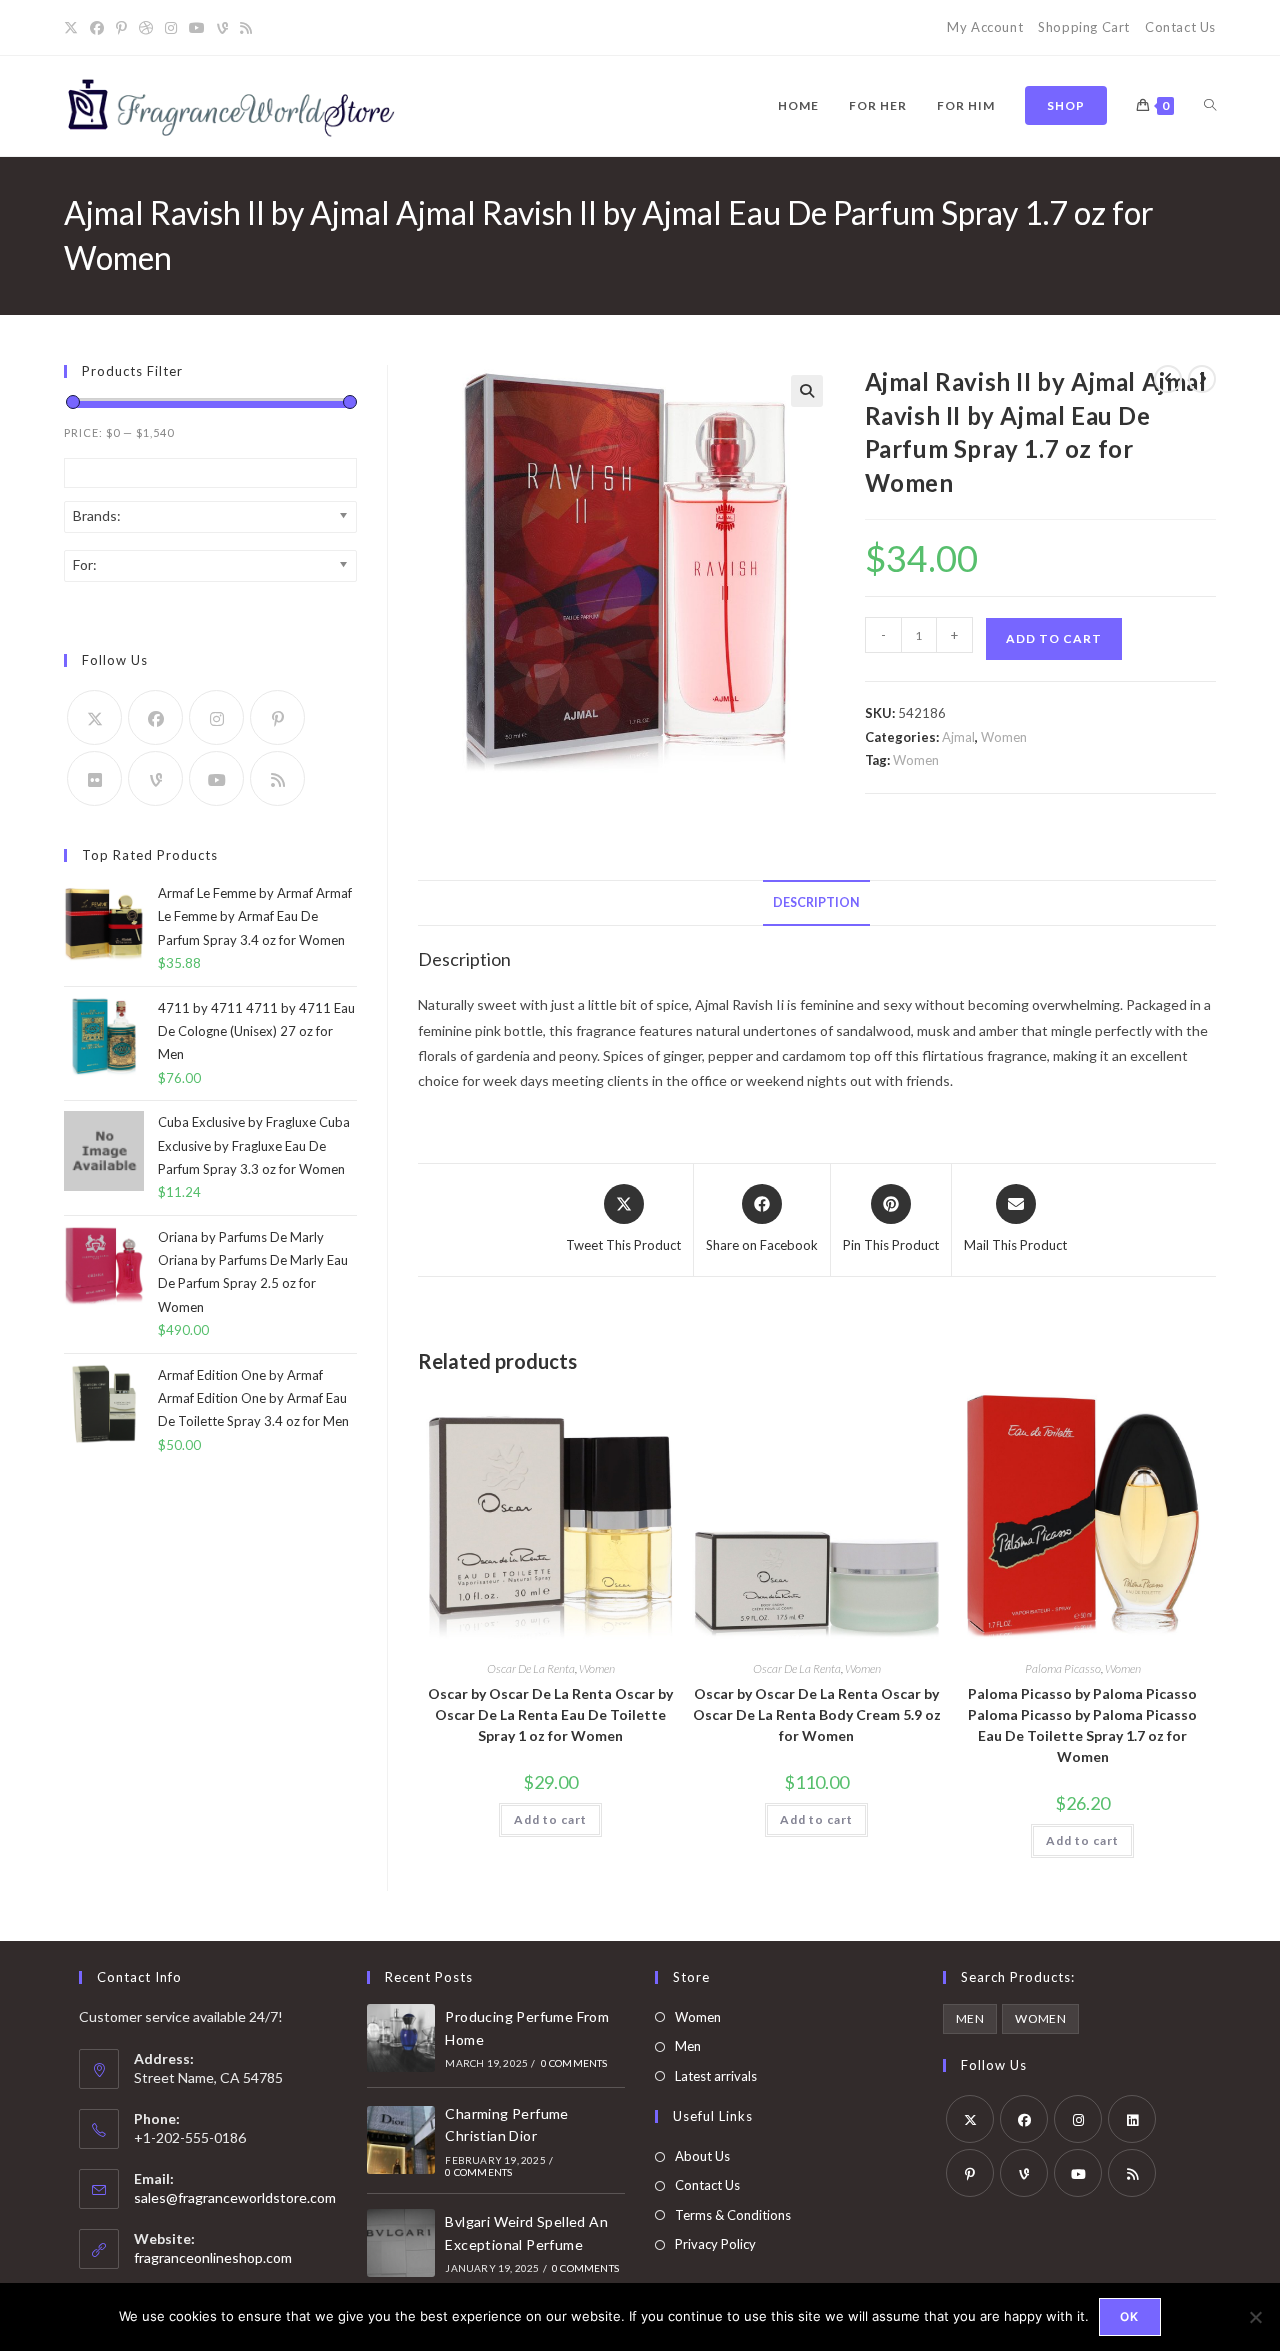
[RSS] (246, 28)
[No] (1255, 2317)
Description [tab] (816, 902)
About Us (702, 2156)
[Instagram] (171, 28)
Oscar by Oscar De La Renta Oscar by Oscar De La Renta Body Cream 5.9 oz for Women (817, 1714)
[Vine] (222, 28)
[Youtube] (197, 28)
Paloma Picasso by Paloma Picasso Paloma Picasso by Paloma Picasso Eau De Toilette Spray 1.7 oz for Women (1082, 1725)
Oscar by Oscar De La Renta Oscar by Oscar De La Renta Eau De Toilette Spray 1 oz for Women (550, 1714)
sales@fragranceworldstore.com (235, 2197)
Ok (1129, 2316)
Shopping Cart (1084, 27)
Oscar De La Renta (531, 1668)
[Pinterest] (121, 28)
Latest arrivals (716, 2076)
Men (688, 2046)
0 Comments (574, 2063)
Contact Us (1180, 27)
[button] (807, 391)
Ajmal (958, 737)
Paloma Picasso (1063, 1668)
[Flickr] (94, 778)
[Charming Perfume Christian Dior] (401, 2140)
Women (1004, 737)
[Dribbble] (146, 28)
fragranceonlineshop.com (213, 2257)
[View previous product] (1168, 379)
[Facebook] (97, 28)
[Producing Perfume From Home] (401, 2038)
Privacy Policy (715, 2244)
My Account (985, 27)
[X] (74, 28)
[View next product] (1202, 379)
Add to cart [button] (550, 1819)
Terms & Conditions (733, 2215)
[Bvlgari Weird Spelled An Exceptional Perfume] (401, 2243)
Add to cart (1054, 638)
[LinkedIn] (1132, 2119)
